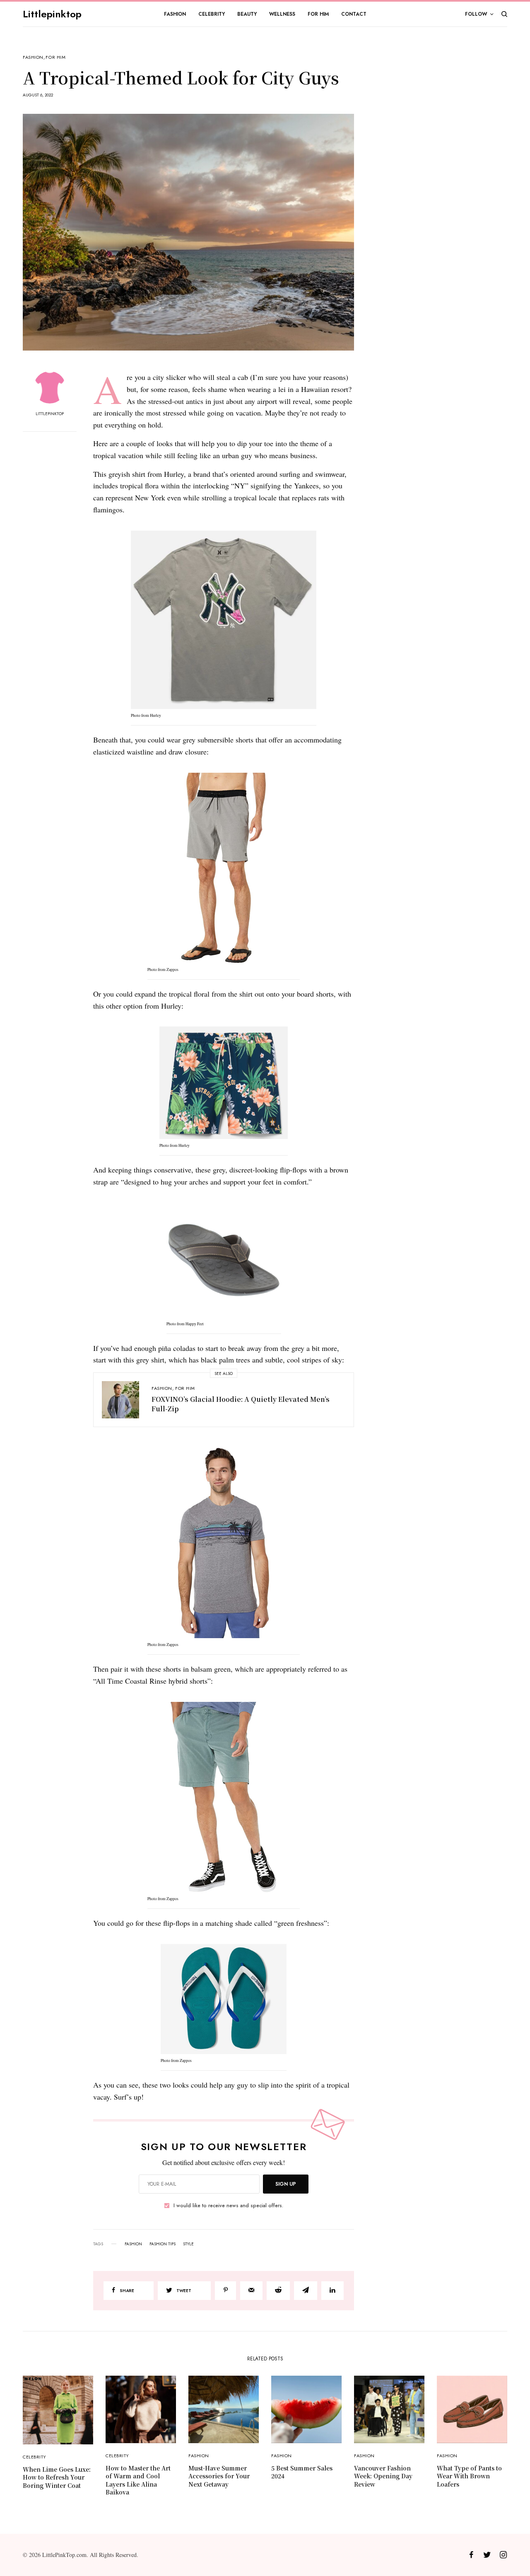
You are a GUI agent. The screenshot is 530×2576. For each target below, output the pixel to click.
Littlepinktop (52, 14)
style (188, 2244)
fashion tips (163, 2244)
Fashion (33, 57)
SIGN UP (286, 2184)
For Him (55, 57)
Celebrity (35, 2457)
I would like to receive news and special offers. (228, 2206)
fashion (133, 2244)
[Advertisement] (445, 180)
